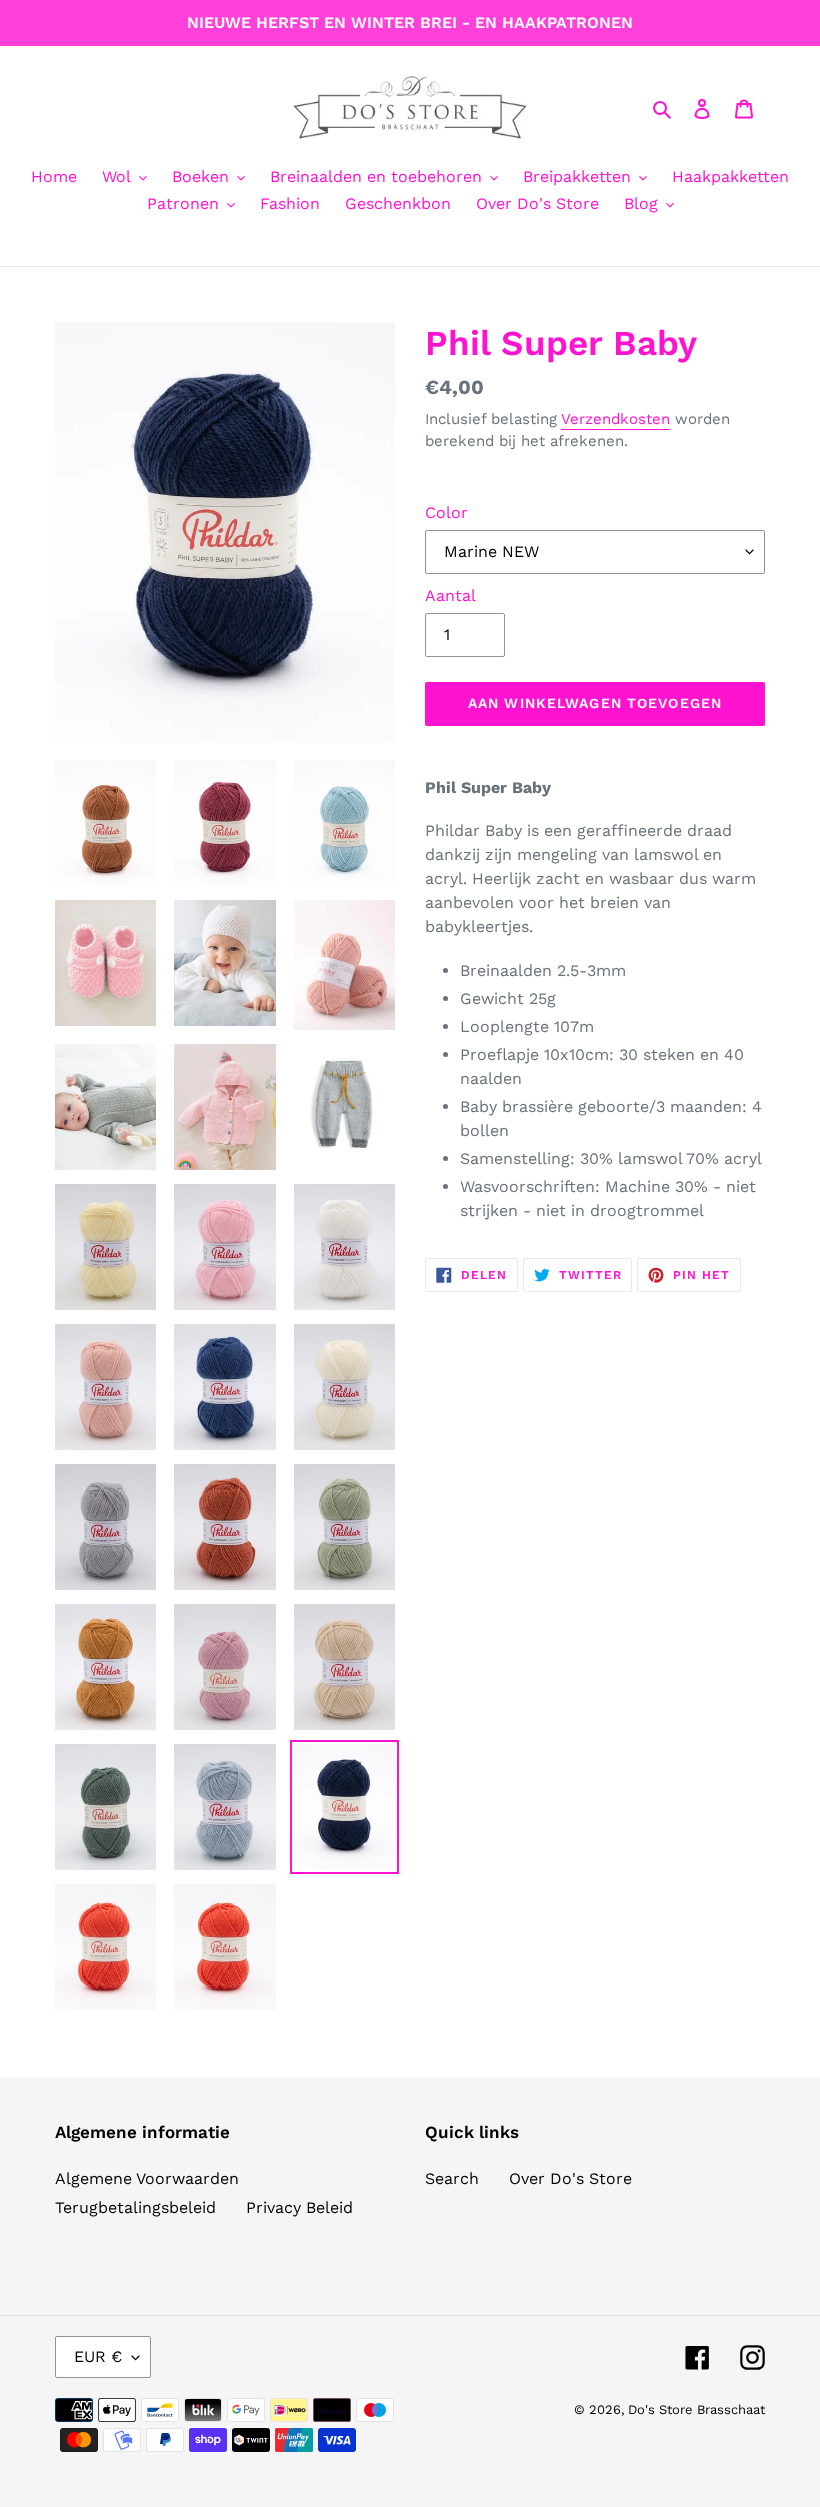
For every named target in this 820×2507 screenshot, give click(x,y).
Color (446, 512)
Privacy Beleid (299, 2207)
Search (452, 2178)
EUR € (98, 2356)
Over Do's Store (570, 2178)
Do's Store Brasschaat (696, 2409)
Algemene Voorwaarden (147, 2178)
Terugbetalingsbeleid (135, 2207)
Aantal (450, 595)
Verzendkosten (615, 419)
